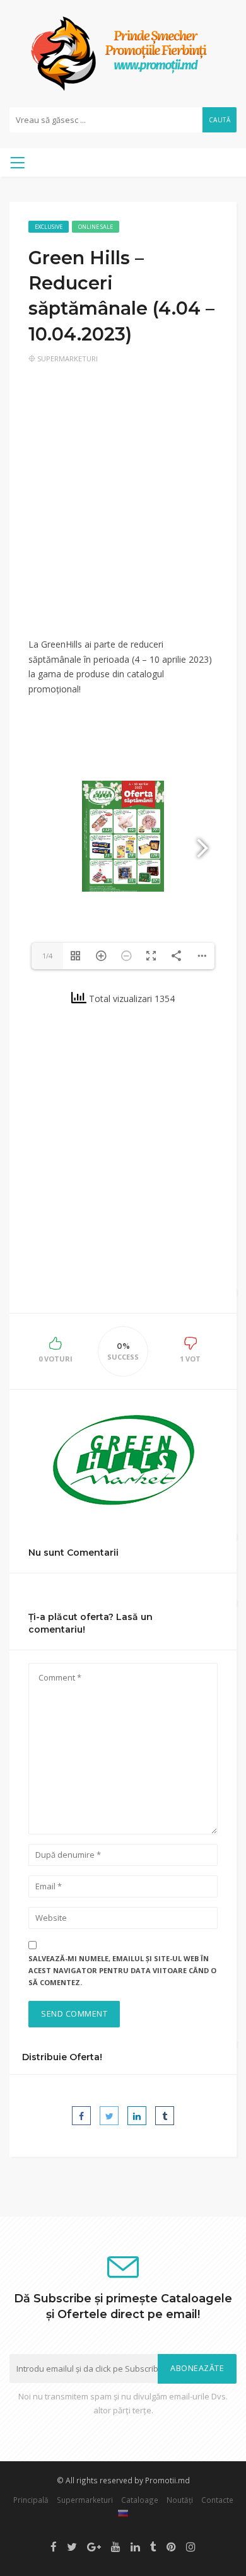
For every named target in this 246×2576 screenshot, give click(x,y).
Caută (220, 120)
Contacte (217, 2500)
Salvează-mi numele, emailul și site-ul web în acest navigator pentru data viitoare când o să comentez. (122, 1970)
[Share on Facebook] (81, 2116)
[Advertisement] (123, 509)
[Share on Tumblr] (165, 2116)
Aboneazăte (197, 2368)
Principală (31, 2500)
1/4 (47, 956)
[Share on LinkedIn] (137, 2116)
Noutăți (180, 2500)
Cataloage (140, 2500)
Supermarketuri (67, 358)
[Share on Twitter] (109, 2116)
